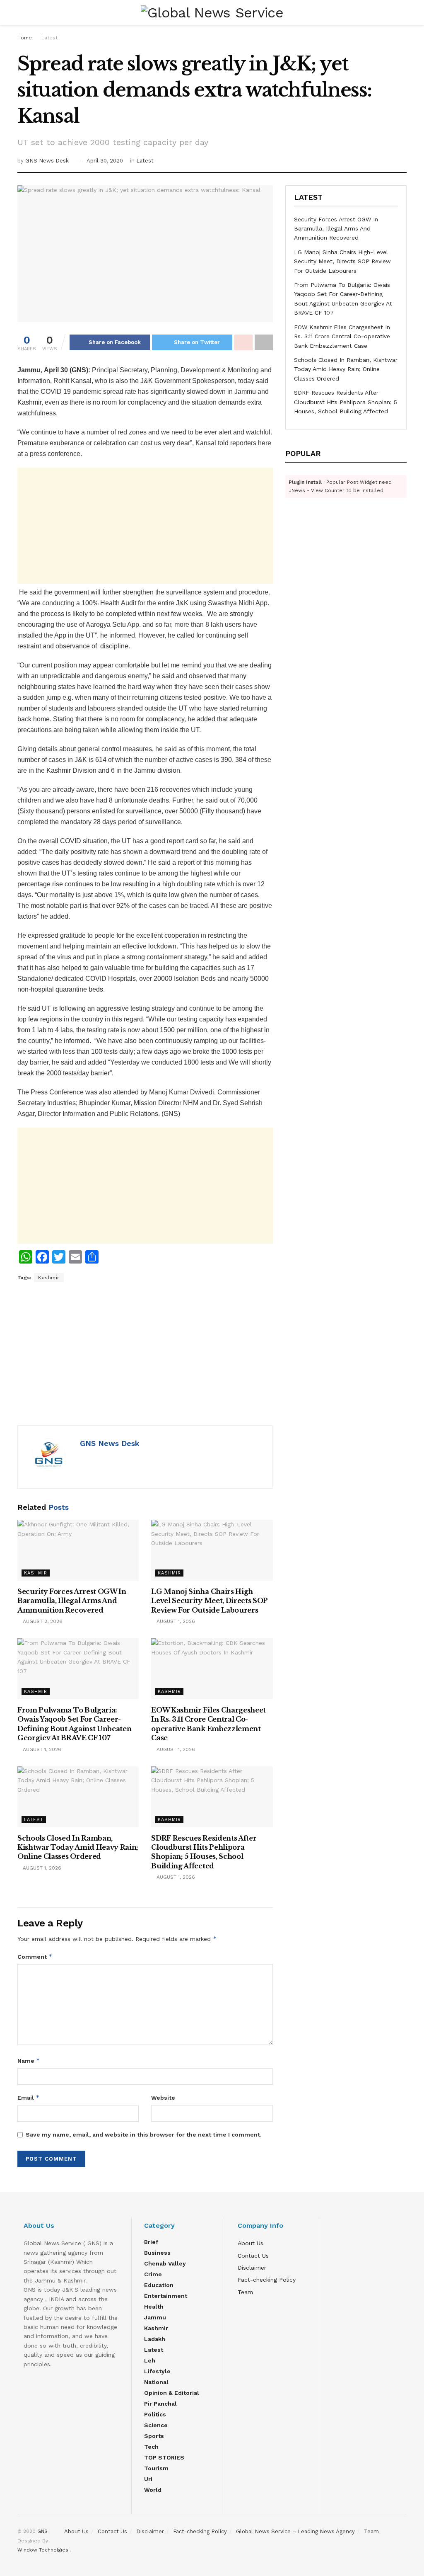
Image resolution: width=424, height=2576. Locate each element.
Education (159, 2285)
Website (163, 2098)
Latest (49, 38)
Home (25, 38)
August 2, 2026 (42, 1621)
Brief (151, 2242)
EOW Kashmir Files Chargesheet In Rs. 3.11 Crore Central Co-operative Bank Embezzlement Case (342, 336)
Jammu (155, 2317)
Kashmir (49, 1278)
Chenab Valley (165, 2263)
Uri (148, 2479)
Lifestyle (157, 2371)
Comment (35, 1956)
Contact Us (253, 2256)
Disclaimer (252, 2268)
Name (29, 2061)
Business (157, 2253)
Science (156, 2425)
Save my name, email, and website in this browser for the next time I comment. (144, 2135)
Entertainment (166, 2296)
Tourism (156, 2468)
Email (29, 2097)
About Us (251, 2243)
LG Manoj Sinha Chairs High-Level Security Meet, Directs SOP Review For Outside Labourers (210, 1601)
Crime (153, 2274)
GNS (42, 2531)
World (153, 2490)
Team (245, 2292)
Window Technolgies (44, 2550)
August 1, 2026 (175, 1621)
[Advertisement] (145, 526)
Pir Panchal (160, 2404)
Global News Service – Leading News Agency (295, 2531)
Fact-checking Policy (267, 2280)
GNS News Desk (47, 161)
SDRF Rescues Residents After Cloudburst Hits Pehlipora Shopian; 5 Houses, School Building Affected (346, 402)
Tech (151, 2447)
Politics (155, 2414)
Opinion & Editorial (172, 2393)
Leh (150, 2360)
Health (154, 2307)
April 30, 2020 (105, 161)
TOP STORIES (164, 2457)
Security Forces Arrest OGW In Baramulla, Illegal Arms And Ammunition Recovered (72, 1601)
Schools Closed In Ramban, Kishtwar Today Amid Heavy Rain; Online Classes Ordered (78, 1847)
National (156, 2382)
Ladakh (155, 2339)
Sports (154, 2436)
